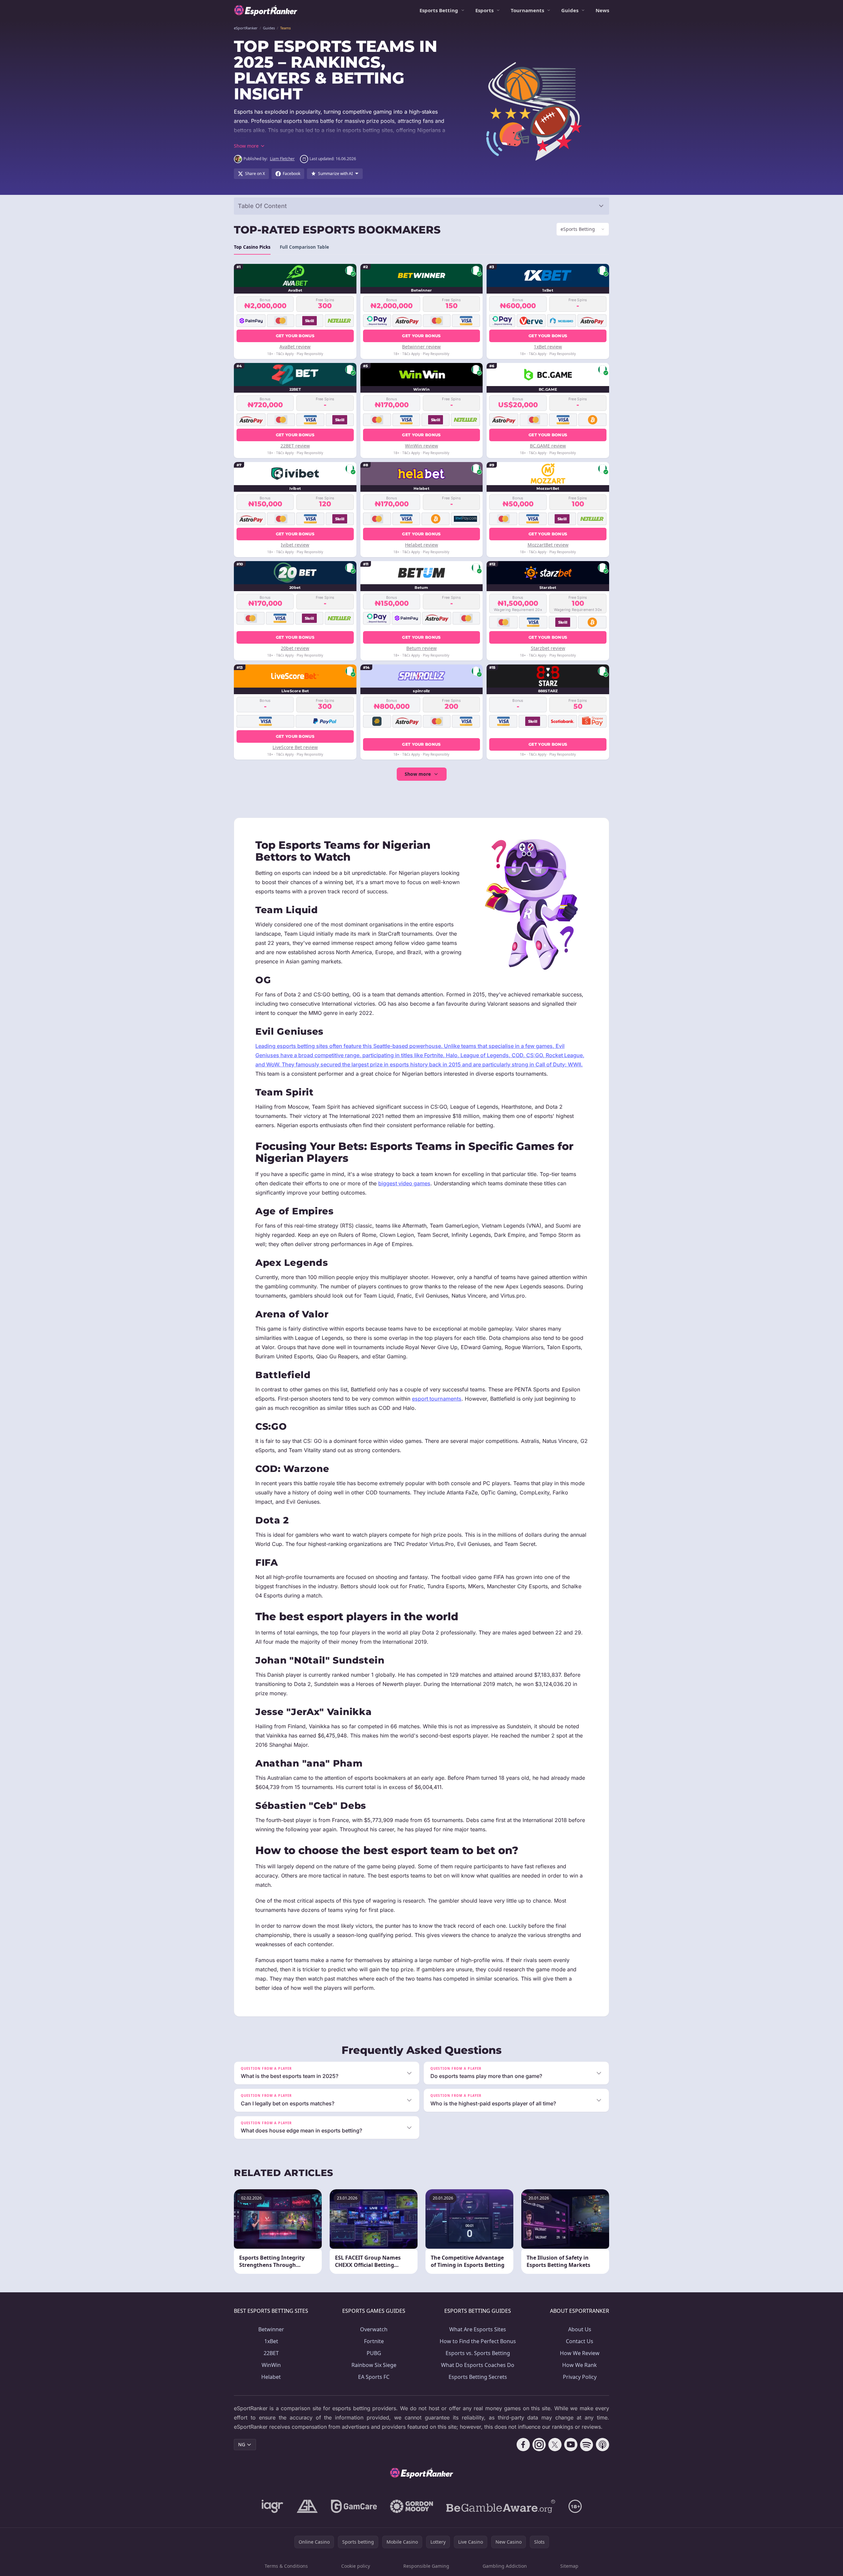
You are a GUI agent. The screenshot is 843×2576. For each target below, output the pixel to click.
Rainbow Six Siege (374, 2365)
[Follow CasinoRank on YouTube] (571, 2445)
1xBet (271, 2341)
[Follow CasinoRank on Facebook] (523, 2445)
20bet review (295, 648)
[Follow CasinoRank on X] (555, 2445)
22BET (271, 2353)
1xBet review (548, 347)
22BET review (295, 446)
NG (242, 2444)
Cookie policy (356, 2566)
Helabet (271, 2377)
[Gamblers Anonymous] (307, 2506)
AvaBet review (295, 347)
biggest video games (404, 1183)
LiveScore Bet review (295, 747)
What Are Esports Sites (478, 2329)
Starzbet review (548, 648)
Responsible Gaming (426, 2566)
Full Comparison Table (304, 247)
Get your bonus (295, 336)
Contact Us (580, 2341)
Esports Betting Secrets (478, 2377)
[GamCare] (354, 2506)
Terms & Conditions (286, 2566)
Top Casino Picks (252, 247)
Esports (484, 10)
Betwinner (271, 2329)
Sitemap (569, 2566)
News (602, 10)
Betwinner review (421, 347)
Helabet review (421, 545)
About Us (580, 2329)
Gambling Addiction (505, 2566)
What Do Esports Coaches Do (478, 2365)
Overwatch (374, 2329)
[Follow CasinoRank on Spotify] (587, 2445)
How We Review (580, 2353)
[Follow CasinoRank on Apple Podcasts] (603, 2445)
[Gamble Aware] (501, 2506)
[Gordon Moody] (412, 2506)
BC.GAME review (548, 446)
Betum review (421, 648)
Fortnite (374, 2341)
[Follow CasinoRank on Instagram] (539, 2445)
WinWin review (421, 446)
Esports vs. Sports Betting (478, 2353)
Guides (570, 10)
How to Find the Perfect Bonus (478, 2341)
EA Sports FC (374, 2377)
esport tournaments (437, 1399)
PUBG (374, 2353)
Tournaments (527, 10)
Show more (418, 774)
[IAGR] (273, 2506)
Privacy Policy (580, 2377)
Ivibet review (295, 545)
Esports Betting (439, 10)
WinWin (271, 2365)
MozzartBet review (548, 545)
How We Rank (580, 2365)
